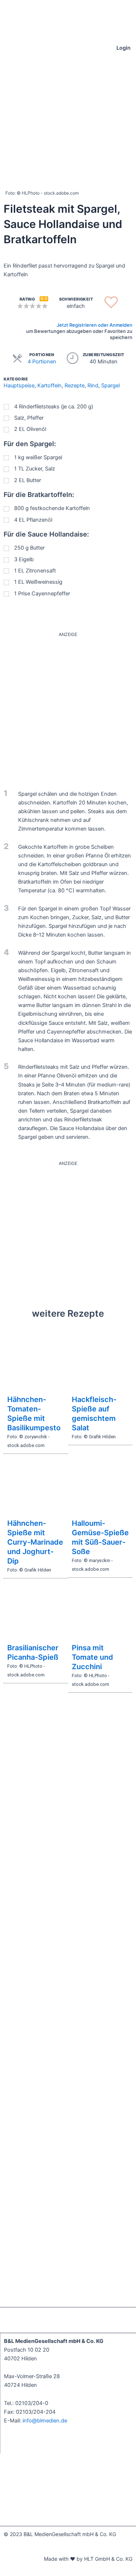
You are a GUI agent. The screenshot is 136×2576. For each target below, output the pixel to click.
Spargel (110, 386)
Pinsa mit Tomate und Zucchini (92, 1657)
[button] (6, 48)
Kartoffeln (50, 386)
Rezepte (75, 386)
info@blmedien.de (45, 2421)
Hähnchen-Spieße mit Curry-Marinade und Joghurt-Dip (35, 1542)
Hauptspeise (19, 386)
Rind (93, 386)
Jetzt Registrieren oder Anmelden (94, 325)
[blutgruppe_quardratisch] (68, 1232)
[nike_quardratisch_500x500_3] (68, 707)
